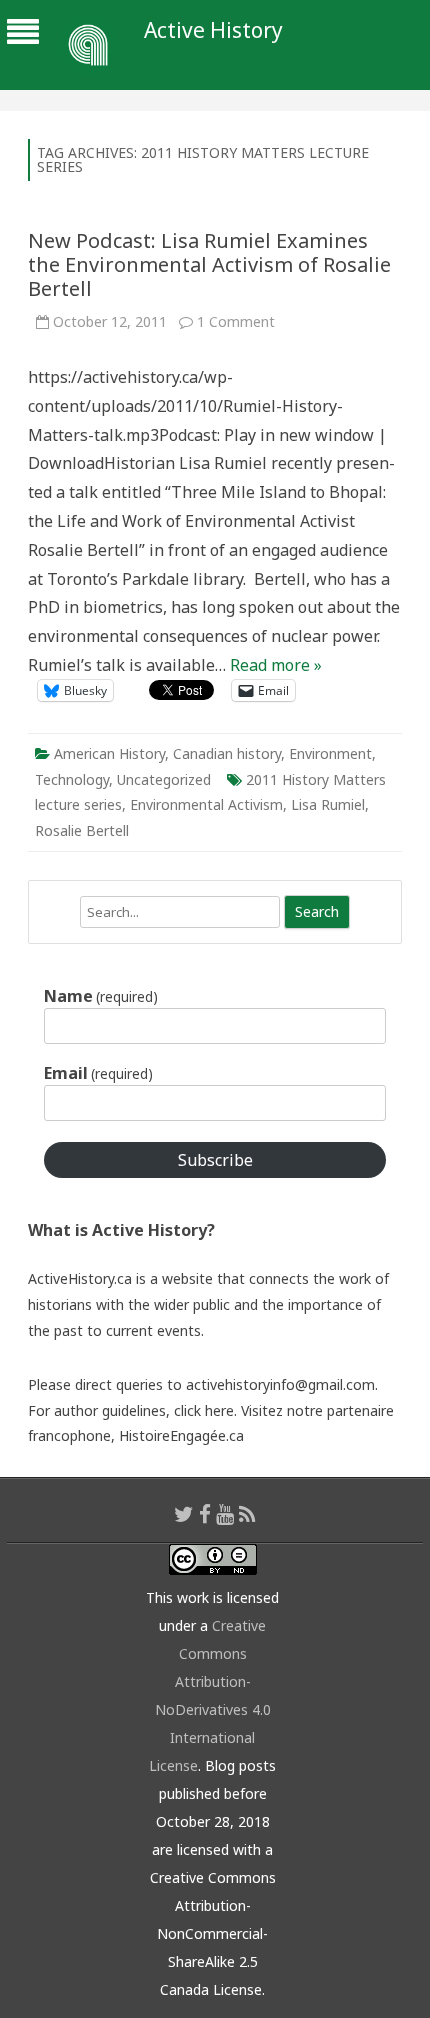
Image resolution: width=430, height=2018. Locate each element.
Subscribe (215, 1160)
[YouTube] (225, 1514)
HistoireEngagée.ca (181, 1435)
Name (101, 996)
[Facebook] (205, 1514)
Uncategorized (164, 779)
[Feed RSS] (247, 1514)
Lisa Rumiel (328, 804)
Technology (72, 779)
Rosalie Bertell (82, 830)
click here (204, 1410)
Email (98, 1073)
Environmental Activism (206, 804)
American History (109, 753)
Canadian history (227, 753)
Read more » (276, 665)
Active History (213, 30)
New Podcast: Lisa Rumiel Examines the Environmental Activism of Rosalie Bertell (209, 264)
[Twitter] (184, 1514)
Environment (330, 753)
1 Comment (236, 321)
